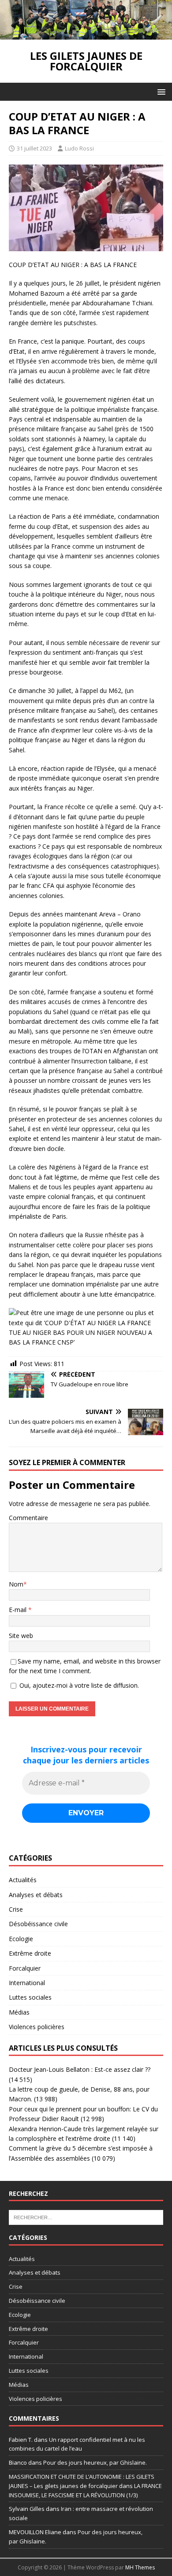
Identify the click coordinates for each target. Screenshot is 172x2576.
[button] (160, 91)
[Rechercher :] (86, 2217)
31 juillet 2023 (34, 148)
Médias (19, 2012)
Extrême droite (30, 1953)
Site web (21, 1636)
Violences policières (37, 2027)
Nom (16, 1584)
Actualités (23, 1880)
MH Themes (140, 2567)
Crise (16, 1909)
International (27, 1983)
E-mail (19, 1610)
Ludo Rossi (79, 148)
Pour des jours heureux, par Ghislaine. (95, 2462)
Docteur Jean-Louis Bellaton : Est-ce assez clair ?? (80, 2069)
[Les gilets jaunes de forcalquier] (86, 35)
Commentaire (28, 1518)
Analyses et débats (36, 1895)
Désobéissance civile (38, 1924)
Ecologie (21, 1939)
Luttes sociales (30, 1997)
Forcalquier (25, 1968)
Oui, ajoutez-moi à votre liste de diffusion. (78, 1685)
